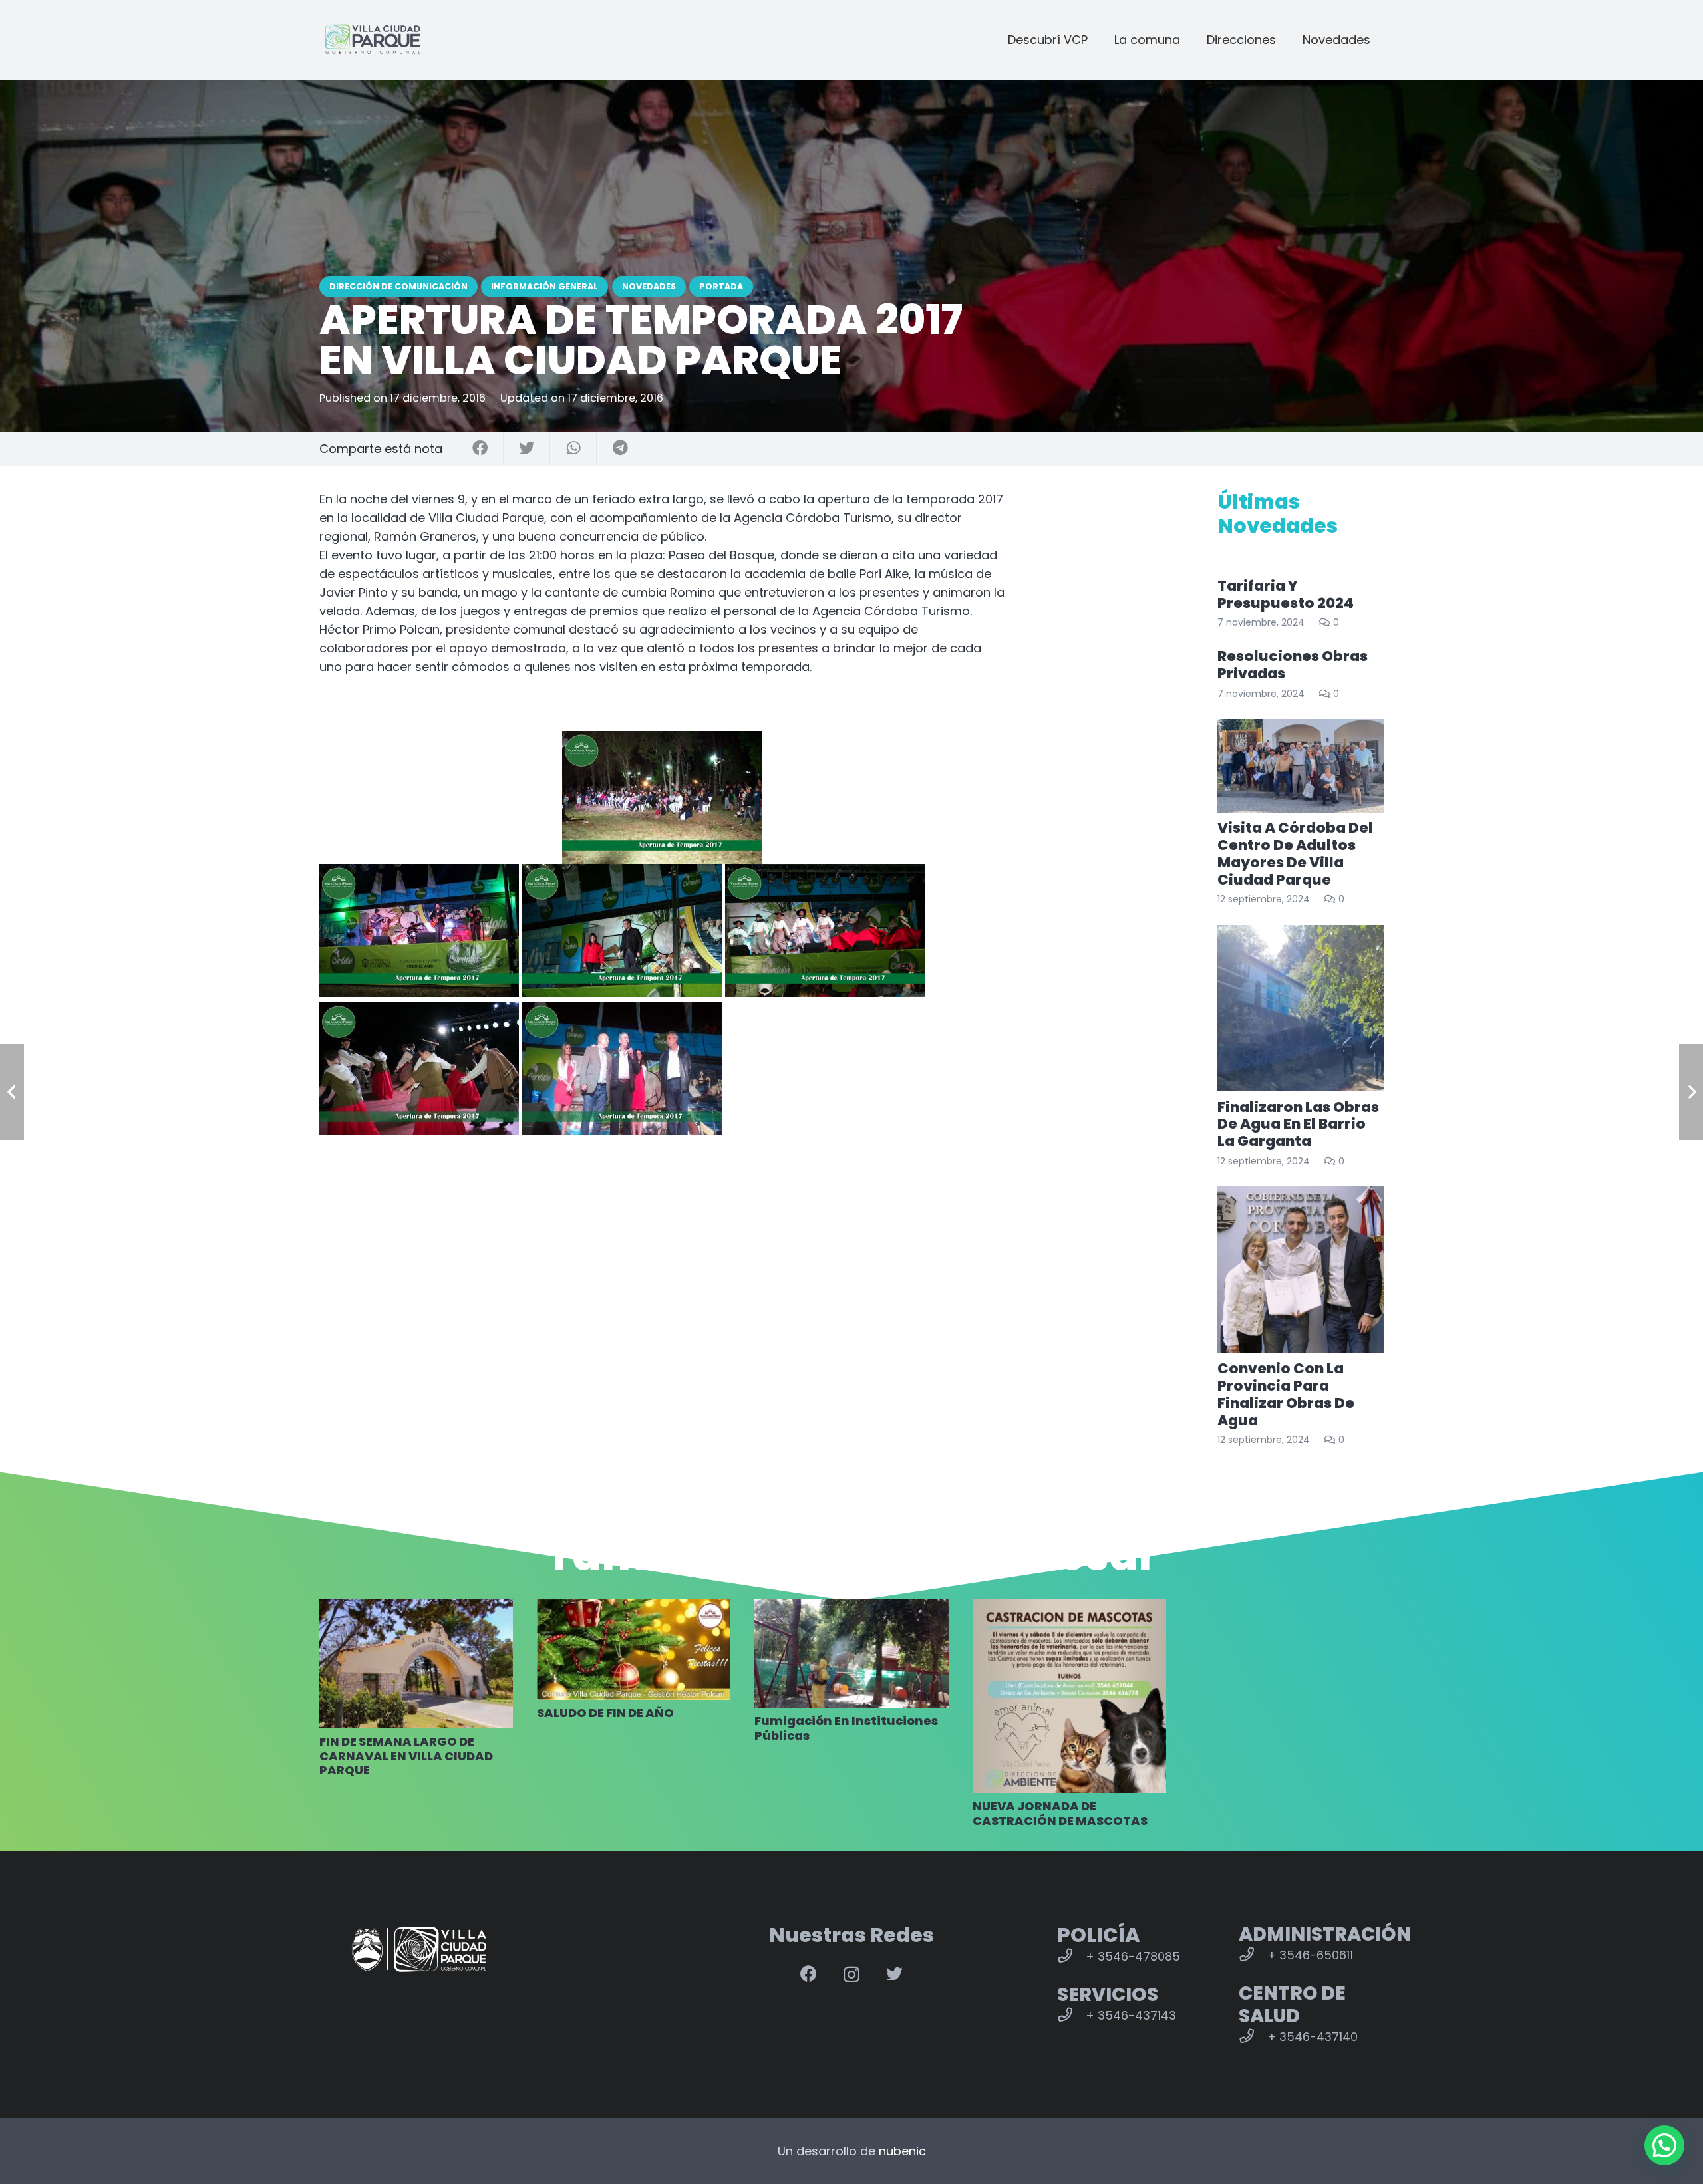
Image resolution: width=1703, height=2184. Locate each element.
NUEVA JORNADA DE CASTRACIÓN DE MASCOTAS (1060, 1813)
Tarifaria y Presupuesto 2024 (1286, 594)
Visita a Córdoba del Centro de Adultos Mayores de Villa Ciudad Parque (1295, 854)
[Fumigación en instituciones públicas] (851, 1654)
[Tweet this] (527, 449)
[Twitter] (894, 1974)
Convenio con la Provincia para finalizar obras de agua (1286, 1394)
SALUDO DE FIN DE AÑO (606, 1713)
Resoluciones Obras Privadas (1293, 665)
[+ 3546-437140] (1253, 2037)
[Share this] (480, 449)
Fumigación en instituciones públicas (846, 1728)
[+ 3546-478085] (1071, 1957)
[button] (1664, 2145)
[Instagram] (851, 1975)
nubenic (902, 2151)
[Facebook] (809, 1974)
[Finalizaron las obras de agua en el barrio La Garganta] (1301, 1008)
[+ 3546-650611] (1253, 1955)
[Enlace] (373, 40)
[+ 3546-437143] (1071, 2016)
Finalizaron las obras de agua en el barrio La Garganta (1298, 1124)
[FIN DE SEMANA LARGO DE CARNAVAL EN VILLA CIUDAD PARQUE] (416, 1664)
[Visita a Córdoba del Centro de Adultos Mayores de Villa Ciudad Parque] (1301, 766)
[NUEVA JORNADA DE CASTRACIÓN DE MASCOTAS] (1069, 1696)
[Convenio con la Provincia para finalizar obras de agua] (1301, 1270)
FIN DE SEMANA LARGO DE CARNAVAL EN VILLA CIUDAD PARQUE (406, 1756)
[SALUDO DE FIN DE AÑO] (634, 1650)
